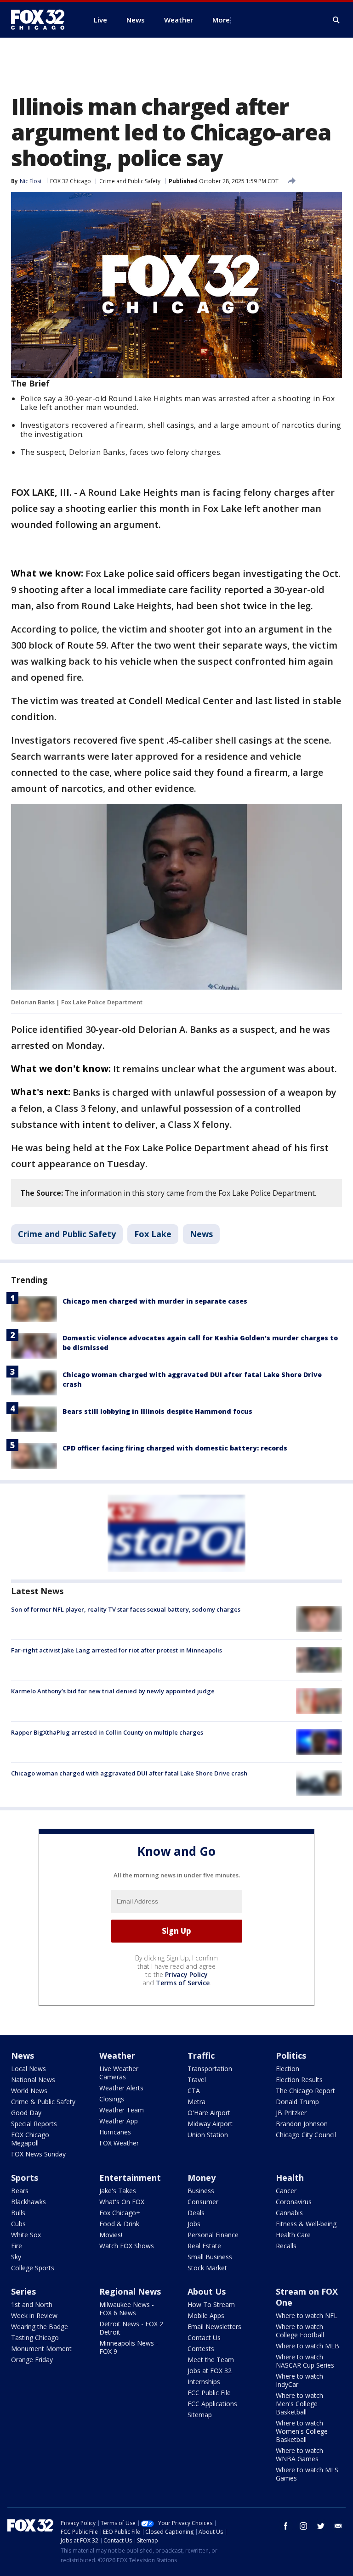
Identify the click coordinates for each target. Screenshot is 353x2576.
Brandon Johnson (302, 2124)
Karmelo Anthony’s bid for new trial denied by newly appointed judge (113, 1691)
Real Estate (204, 2246)
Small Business (210, 2257)
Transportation (210, 2069)
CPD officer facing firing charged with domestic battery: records (175, 1448)
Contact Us (204, 2338)
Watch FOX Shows (127, 2246)
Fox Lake (153, 1234)
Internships (204, 2382)
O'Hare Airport (209, 2113)
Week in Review (34, 2316)
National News (33, 2080)
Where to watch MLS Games (307, 2474)
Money (202, 2178)
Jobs (194, 2224)
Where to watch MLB (307, 2346)
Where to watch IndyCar (299, 2380)
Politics (291, 2055)
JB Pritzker (291, 2113)
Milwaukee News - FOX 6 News (127, 2309)
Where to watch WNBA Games (299, 2455)
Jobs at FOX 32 (210, 2371)
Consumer (203, 2202)
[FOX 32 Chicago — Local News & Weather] (41, 20)
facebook (286, 2526)
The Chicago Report (305, 2091)
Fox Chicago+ (120, 2213)
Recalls (286, 2246)
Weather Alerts (121, 2088)
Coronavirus (294, 2202)
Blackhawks (28, 2202)
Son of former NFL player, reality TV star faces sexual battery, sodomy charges (126, 1609)
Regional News (130, 2291)
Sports (25, 2178)
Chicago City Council (306, 2135)
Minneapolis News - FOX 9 (129, 2347)
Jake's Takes (118, 2191)
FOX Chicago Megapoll (30, 2139)
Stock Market (207, 2268)
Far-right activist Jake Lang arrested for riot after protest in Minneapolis (117, 1650)
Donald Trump (297, 2102)
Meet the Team (211, 2360)
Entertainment (130, 2178)
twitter (321, 2526)
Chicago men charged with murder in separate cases (155, 1301)
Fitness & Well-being (306, 2224)
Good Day (26, 2113)
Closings (112, 2099)
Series (23, 2291)
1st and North (32, 2304)
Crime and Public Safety (130, 181)
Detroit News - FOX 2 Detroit (131, 2328)
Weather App (119, 2121)
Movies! (111, 2235)
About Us (207, 2291)
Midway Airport (210, 2124)
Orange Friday (32, 2360)
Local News (28, 2069)
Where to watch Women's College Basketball (302, 2431)
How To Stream (211, 2304)
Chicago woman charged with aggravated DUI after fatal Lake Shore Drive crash (129, 1773)
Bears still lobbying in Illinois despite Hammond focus (157, 1411)
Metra (196, 2102)
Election (288, 2069)
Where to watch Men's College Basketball (299, 2404)
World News (29, 2091)
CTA (194, 2091)
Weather (117, 2055)
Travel (197, 2080)
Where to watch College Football (300, 2331)
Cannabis (289, 2213)
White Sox (26, 2235)
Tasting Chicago (35, 2338)
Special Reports (34, 2124)
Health (290, 2178)
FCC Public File (209, 2393)
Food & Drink (119, 2224)
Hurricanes (115, 2132)
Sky (16, 2257)
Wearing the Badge (40, 2327)
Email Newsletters (214, 2327)
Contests (201, 2349)
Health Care (293, 2235)
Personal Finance (213, 2235)
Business (201, 2191)
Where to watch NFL (307, 2316)
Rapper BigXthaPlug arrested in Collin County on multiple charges (107, 1732)
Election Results (299, 2080)
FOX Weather (119, 2143)
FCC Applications (212, 2404)
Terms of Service (183, 1983)
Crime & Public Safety (43, 2102)
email (338, 2526)
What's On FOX (122, 2202)
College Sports (33, 2268)
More (221, 20)
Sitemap (200, 2415)
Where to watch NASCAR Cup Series (305, 2361)
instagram (303, 2526)
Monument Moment (41, 2349)
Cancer (286, 2191)
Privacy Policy (186, 1974)
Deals (196, 2213)
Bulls (18, 2213)
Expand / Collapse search (336, 20)
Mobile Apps (206, 2316)
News (201, 1234)
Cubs (18, 2224)
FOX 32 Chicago (71, 181)
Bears (20, 2191)
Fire (17, 2246)
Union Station (208, 2135)
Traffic (201, 2055)
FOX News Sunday (38, 2154)
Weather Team (122, 2110)
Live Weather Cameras (119, 2073)
